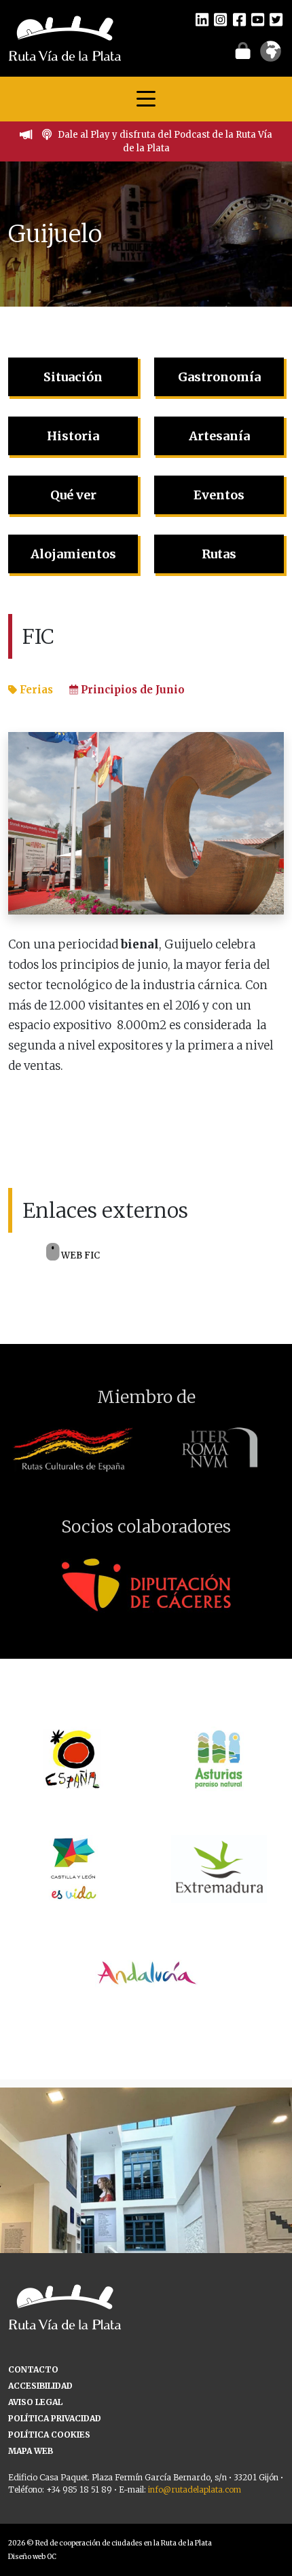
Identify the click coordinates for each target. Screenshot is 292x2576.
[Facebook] (239, 19)
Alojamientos (73, 554)
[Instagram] (220, 19)
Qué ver (73, 495)
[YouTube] (258, 19)
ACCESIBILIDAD (40, 2386)
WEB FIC (79, 1255)
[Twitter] (276, 19)
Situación (73, 377)
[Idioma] (271, 56)
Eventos (219, 495)
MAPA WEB (31, 2451)
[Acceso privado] (243, 50)
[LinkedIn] (202, 19)
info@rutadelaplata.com (195, 2490)
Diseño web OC (32, 2557)
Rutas (219, 554)
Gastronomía (219, 377)
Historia (73, 436)
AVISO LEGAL (35, 2402)
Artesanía (219, 436)
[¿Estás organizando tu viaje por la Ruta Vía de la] (146, 2233)
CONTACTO (33, 2369)
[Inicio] (65, 37)
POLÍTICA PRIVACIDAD (55, 2418)
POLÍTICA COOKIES (49, 2435)
